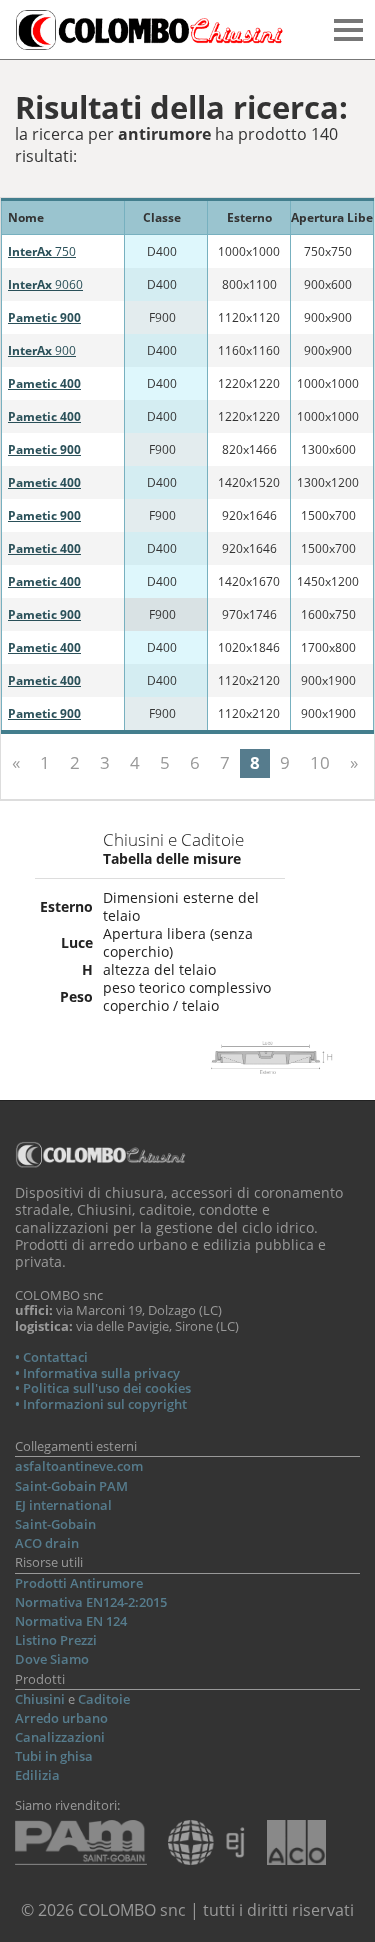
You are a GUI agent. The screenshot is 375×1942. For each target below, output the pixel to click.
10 (320, 762)
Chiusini (40, 1699)
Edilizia (37, 1775)
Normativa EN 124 (71, 1621)
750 (42, 251)
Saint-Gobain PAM (71, 1486)
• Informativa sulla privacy (97, 1373)
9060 (45, 284)
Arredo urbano (61, 1718)
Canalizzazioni (60, 1737)
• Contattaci (51, 1357)
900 (42, 350)
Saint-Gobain (55, 1524)
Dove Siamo (52, 1659)
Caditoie (104, 1699)
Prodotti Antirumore (79, 1583)
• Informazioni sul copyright (101, 1404)
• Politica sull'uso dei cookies (103, 1388)
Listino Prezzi (56, 1640)
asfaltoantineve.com (79, 1466)
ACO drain (47, 1543)
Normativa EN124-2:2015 (91, 1602)
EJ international (63, 1505)
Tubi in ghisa (54, 1756)
